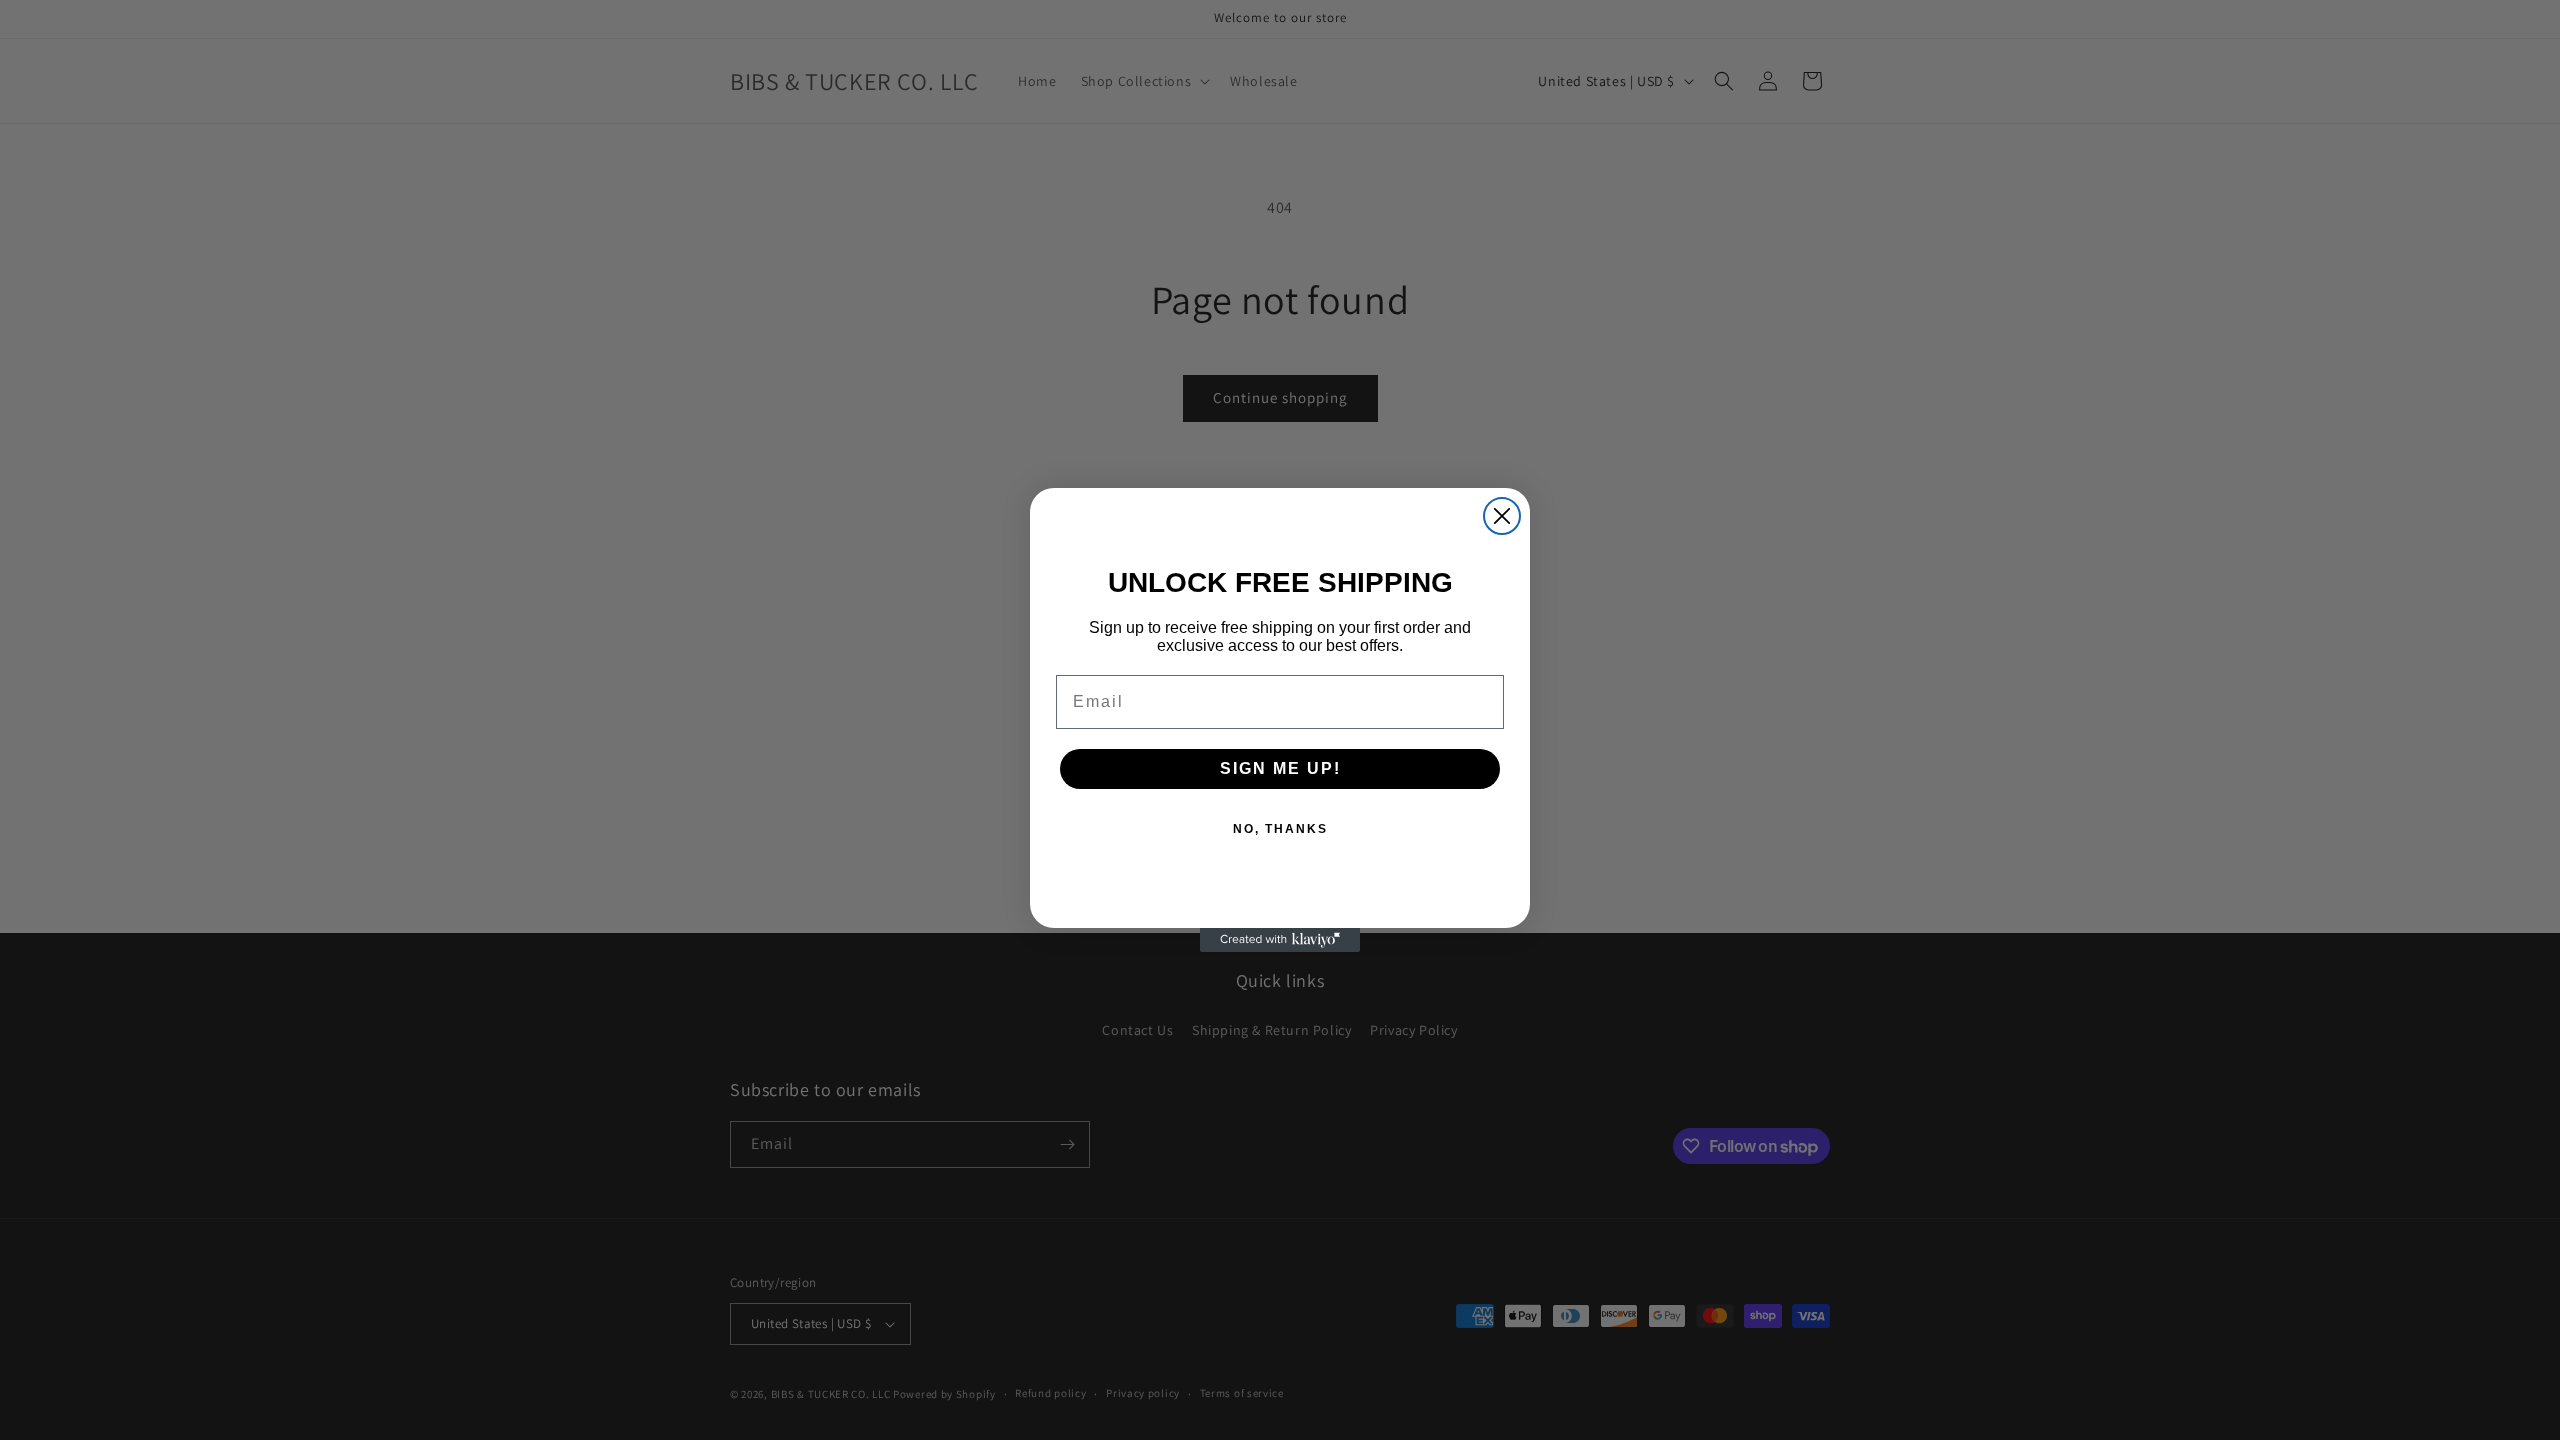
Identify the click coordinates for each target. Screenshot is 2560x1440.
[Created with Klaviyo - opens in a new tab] (1280, 940)
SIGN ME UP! (1280, 768)
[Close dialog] (1502, 516)
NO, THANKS (1280, 829)
